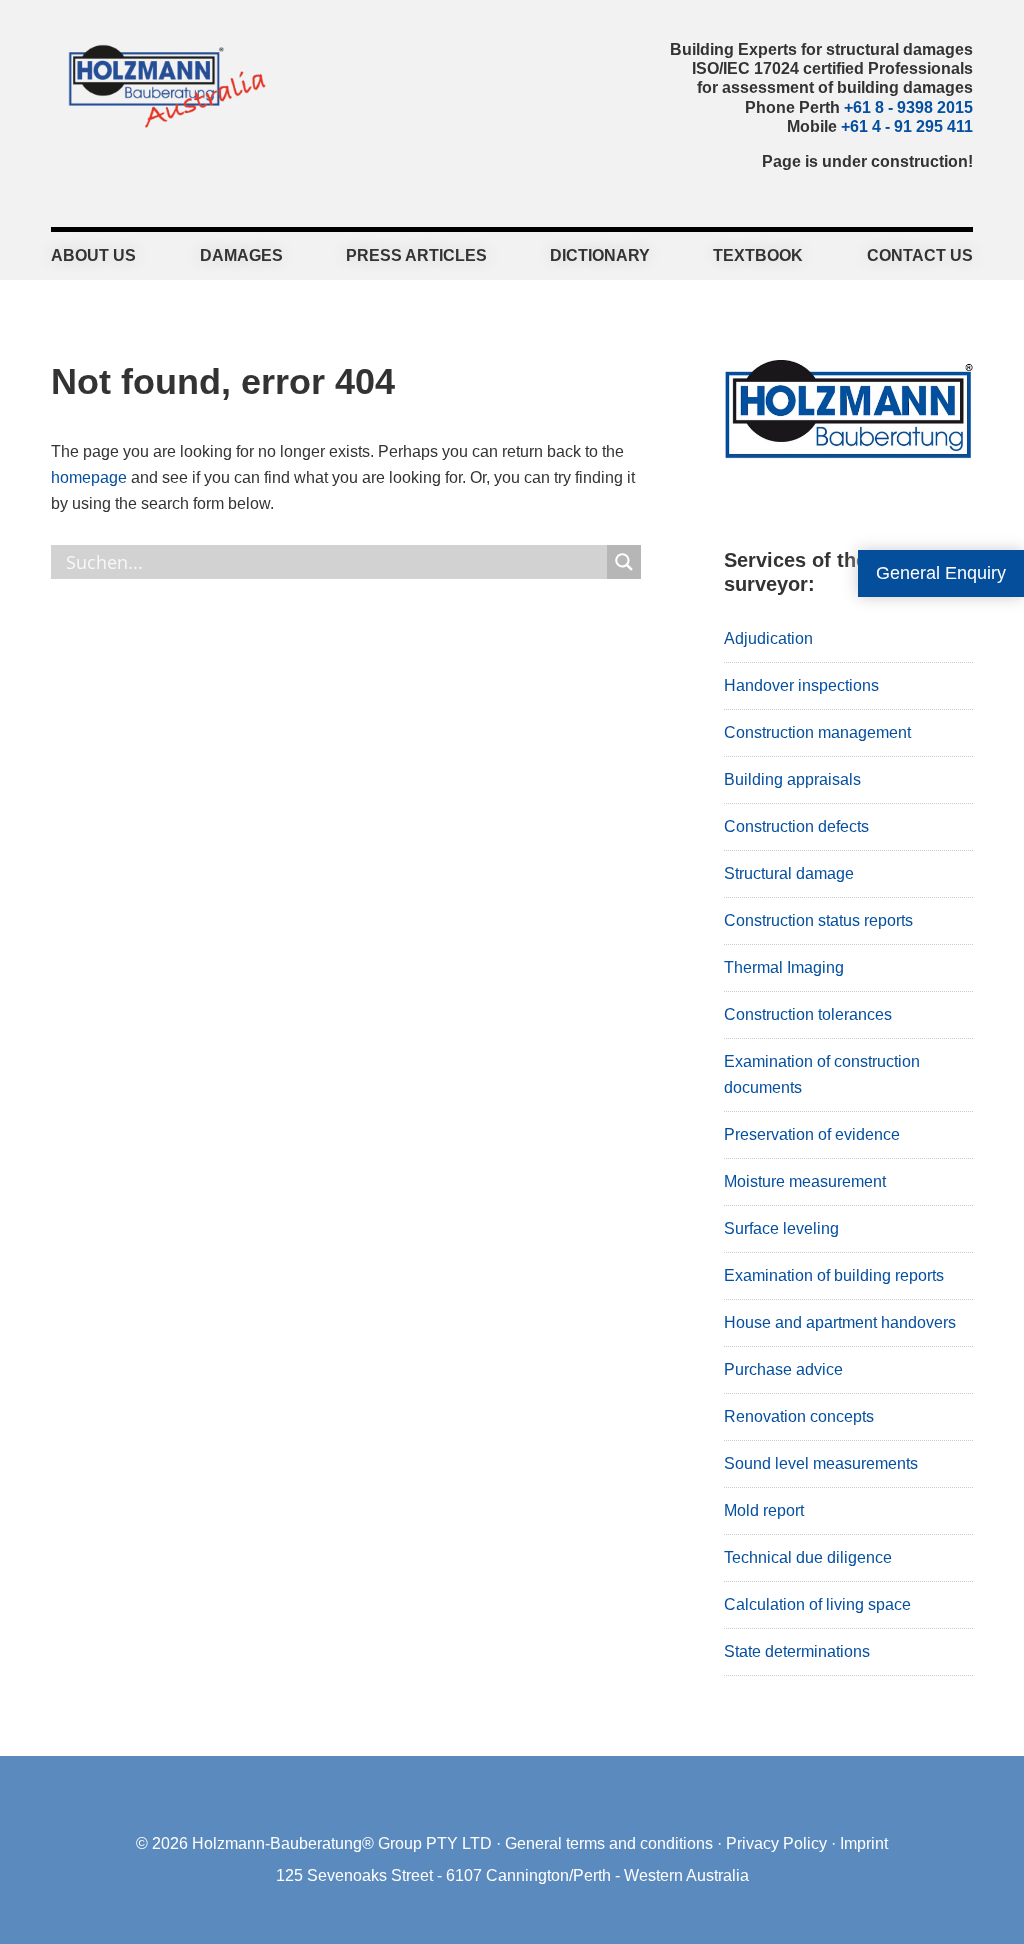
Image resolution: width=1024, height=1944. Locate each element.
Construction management (817, 732)
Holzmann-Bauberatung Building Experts (161, 85)
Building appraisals (792, 779)
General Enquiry (941, 573)
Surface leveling (781, 1228)
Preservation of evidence (812, 1134)
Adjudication (768, 638)
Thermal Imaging (784, 967)
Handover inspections (801, 685)
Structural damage (789, 873)
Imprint (864, 1843)
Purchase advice (783, 1369)
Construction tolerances (808, 1014)
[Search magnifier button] (624, 562)
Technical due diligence (808, 1557)
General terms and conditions (609, 1843)
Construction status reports (818, 920)
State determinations (797, 1651)
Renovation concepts (799, 1416)
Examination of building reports (834, 1275)
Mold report (764, 1510)
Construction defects (796, 826)
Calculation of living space (817, 1604)
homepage (89, 477)
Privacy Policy (776, 1843)
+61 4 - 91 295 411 (907, 126)
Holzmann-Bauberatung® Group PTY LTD (342, 1843)
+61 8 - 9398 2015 (908, 107)
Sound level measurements (821, 1463)
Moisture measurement (805, 1181)
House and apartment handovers (840, 1322)
